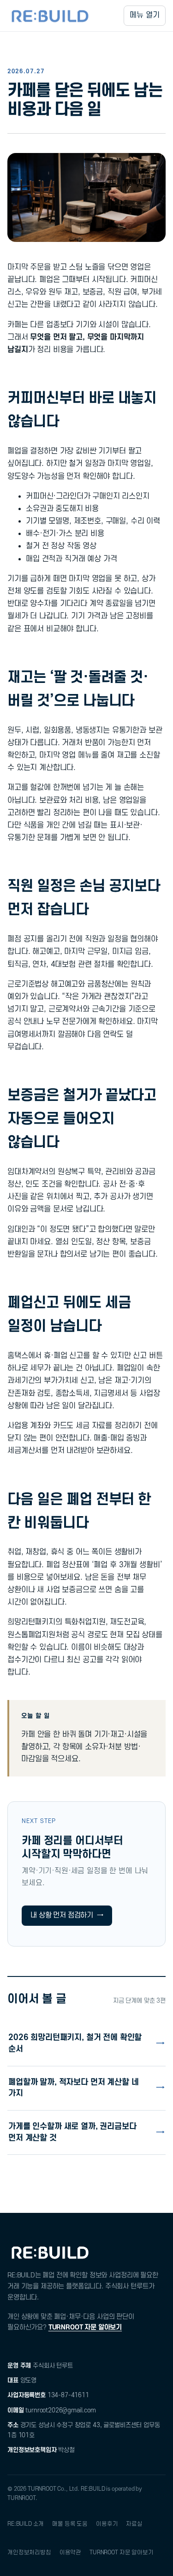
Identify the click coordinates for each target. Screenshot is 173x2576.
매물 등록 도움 (70, 2524)
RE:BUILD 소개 (26, 2524)
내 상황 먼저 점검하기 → (67, 1915)
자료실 (134, 2524)
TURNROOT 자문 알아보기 (85, 2327)
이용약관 (70, 2552)
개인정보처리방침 (29, 2552)
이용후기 (107, 2524)
